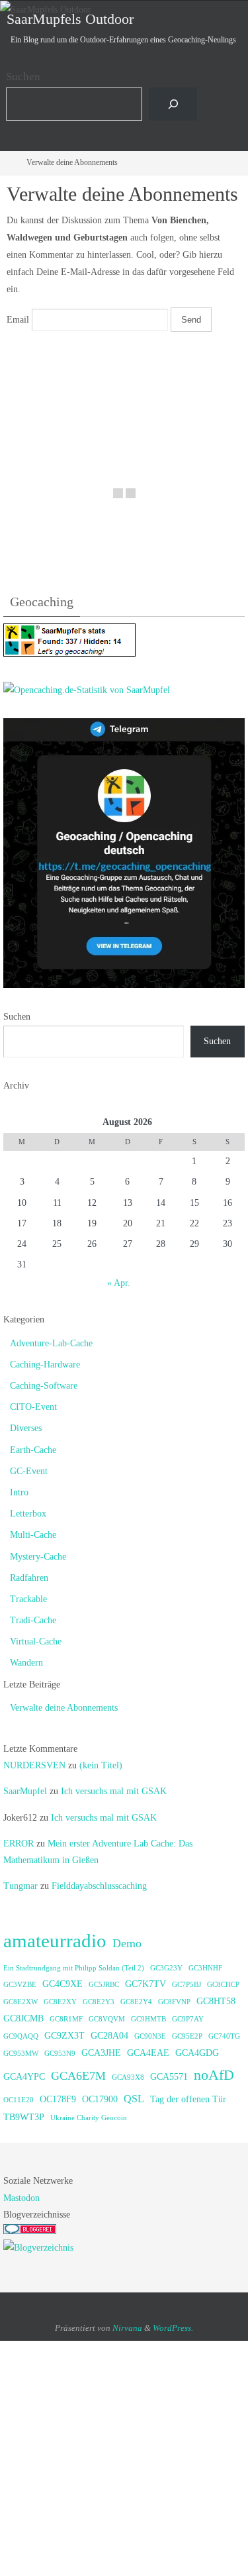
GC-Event (29, 1471)
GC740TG (224, 2036)
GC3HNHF (205, 1968)
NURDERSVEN (34, 1765)
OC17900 (100, 2099)
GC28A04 (109, 2036)
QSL (134, 2099)
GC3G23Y (166, 1968)
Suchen (23, 77)
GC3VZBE (20, 1985)
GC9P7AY (188, 2019)
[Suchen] (173, 104)
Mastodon (21, 2198)
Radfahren (29, 1578)
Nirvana (127, 2328)
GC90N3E (150, 2036)
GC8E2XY (60, 2002)
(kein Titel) (101, 1765)
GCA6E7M (78, 2076)
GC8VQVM (107, 2019)
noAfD (214, 2075)
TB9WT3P (24, 2117)
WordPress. (173, 2328)
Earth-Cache (33, 1450)
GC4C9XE (62, 1984)
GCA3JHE (101, 2053)
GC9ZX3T (64, 2036)
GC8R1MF (66, 2019)
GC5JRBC (104, 1985)
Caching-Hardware (45, 1365)
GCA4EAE (148, 2053)
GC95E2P (187, 2036)
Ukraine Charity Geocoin (89, 2118)
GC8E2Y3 (99, 2002)
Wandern (26, 1663)
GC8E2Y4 (136, 2002)
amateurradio (55, 1941)
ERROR (19, 1844)
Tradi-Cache (33, 1620)
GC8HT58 (216, 2001)
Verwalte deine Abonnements (64, 1708)
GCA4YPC (24, 2077)
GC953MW (21, 2054)
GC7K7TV (145, 1984)
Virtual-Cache (36, 1641)
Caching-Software (44, 1386)
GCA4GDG (197, 2053)
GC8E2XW (21, 2002)
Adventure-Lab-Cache (51, 1343)
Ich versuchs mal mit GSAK (114, 1791)
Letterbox (28, 1514)
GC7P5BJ (186, 1985)
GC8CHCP (223, 1985)
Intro (19, 1492)
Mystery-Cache (38, 1557)
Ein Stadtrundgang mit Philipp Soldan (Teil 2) (74, 1968)
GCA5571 (169, 2077)
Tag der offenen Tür (188, 2099)
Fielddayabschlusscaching (99, 1886)
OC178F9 (58, 2099)
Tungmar (21, 1886)
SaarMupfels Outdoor (70, 19)
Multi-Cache (33, 1535)
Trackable (28, 1599)
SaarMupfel (25, 1791)
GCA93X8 (128, 2077)
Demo (127, 1943)
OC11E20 (19, 2100)
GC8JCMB (23, 2018)
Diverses (26, 1428)
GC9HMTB (148, 2019)
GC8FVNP (174, 2002)
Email (18, 319)
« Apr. (119, 1283)
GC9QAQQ (21, 2036)
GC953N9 (60, 2054)
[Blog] (38, 2248)
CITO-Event (33, 1407)
